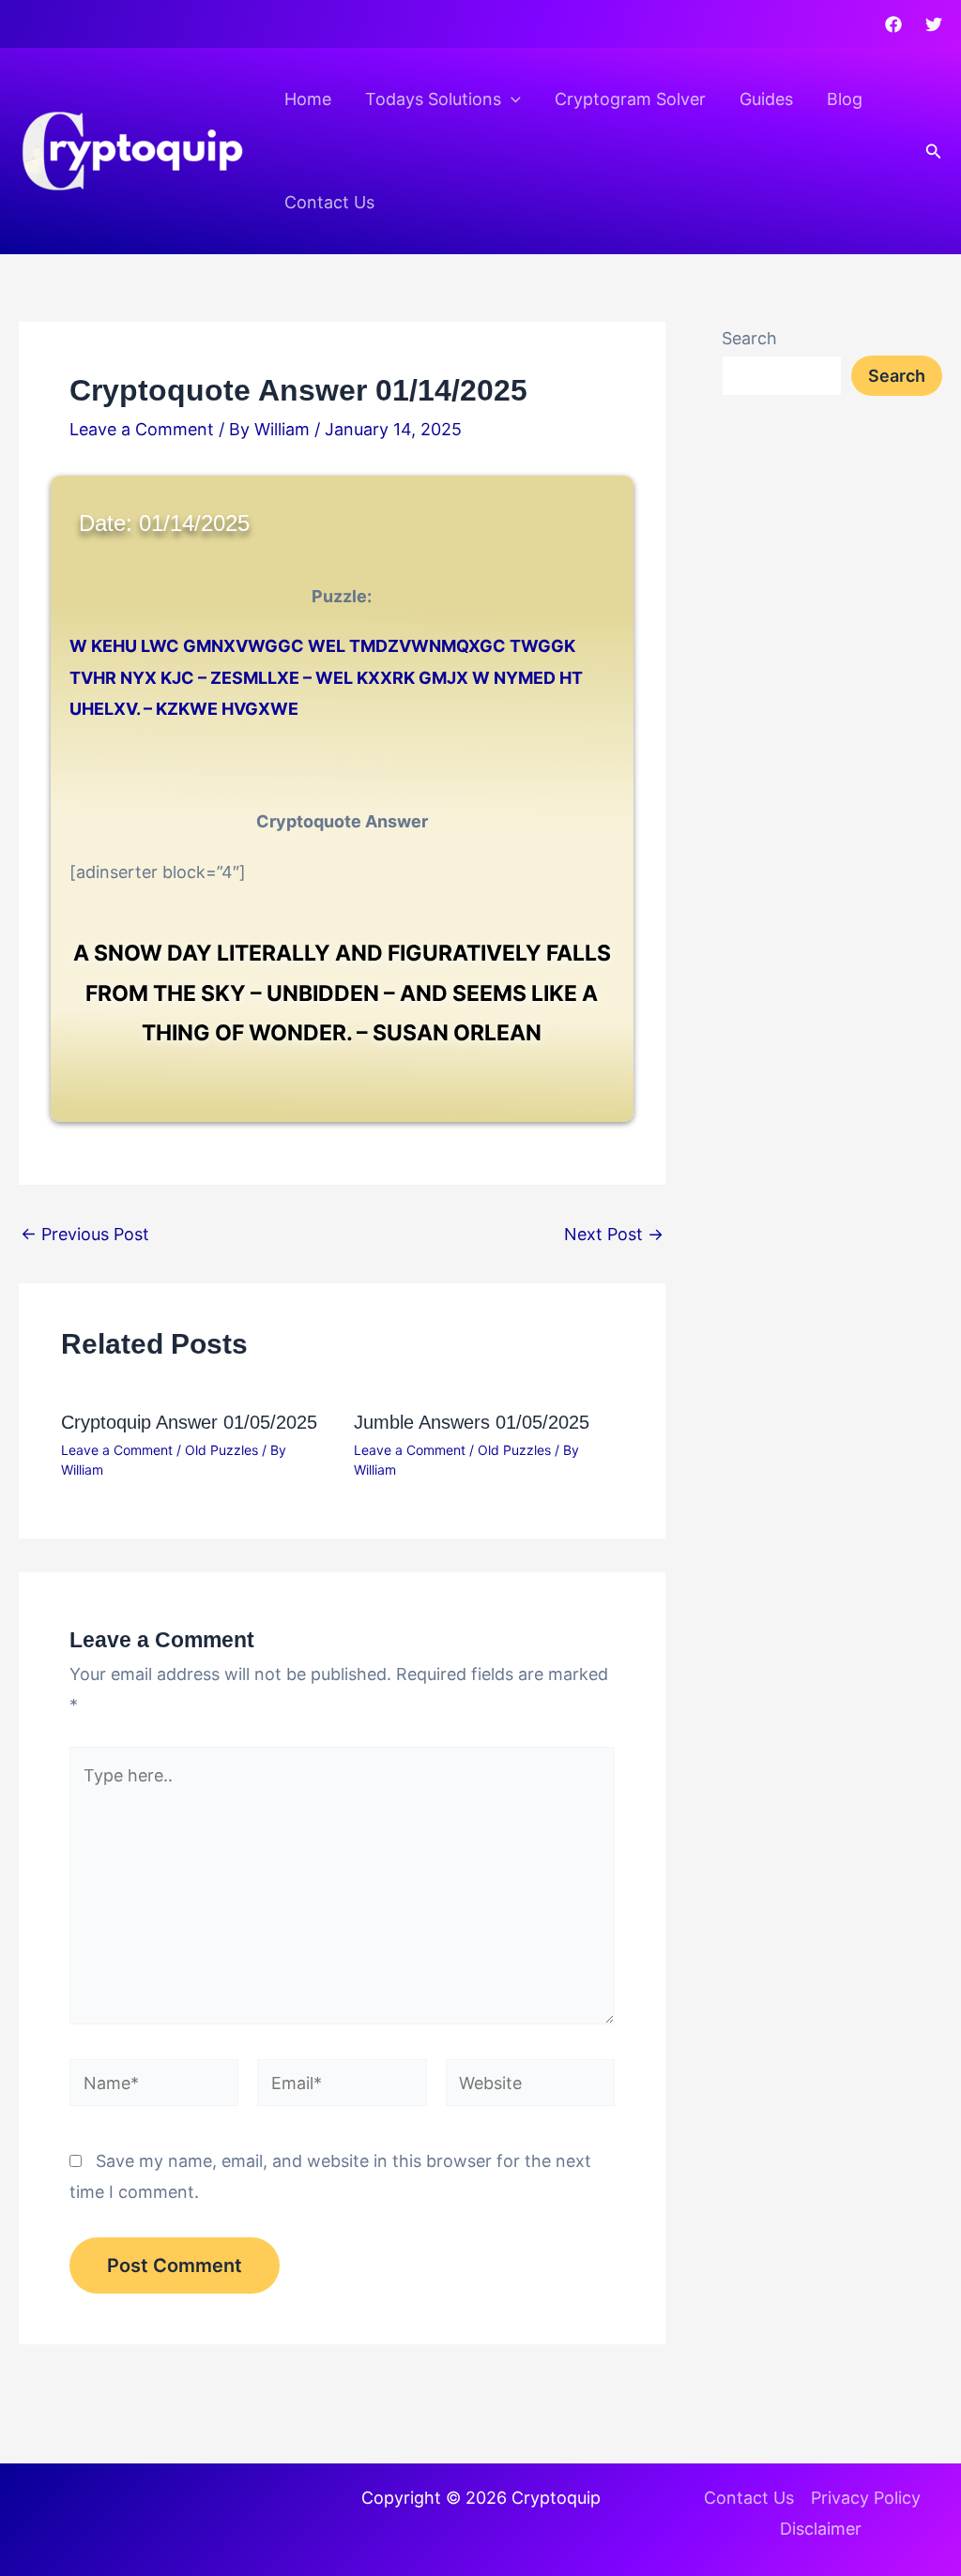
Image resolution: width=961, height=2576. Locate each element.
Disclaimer (821, 2529)
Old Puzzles (221, 1450)
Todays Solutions (433, 99)
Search (749, 338)
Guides (766, 99)
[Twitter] (934, 24)
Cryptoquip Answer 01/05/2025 (189, 1422)
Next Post (614, 1235)
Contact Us (329, 202)
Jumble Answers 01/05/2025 (472, 1422)
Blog (845, 99)
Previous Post (85, 1235)
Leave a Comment (142, 429)
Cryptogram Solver (630, 99)
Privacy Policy (866, 2498)
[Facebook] (893, 24)
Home (308, 99)
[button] (511, 99)
